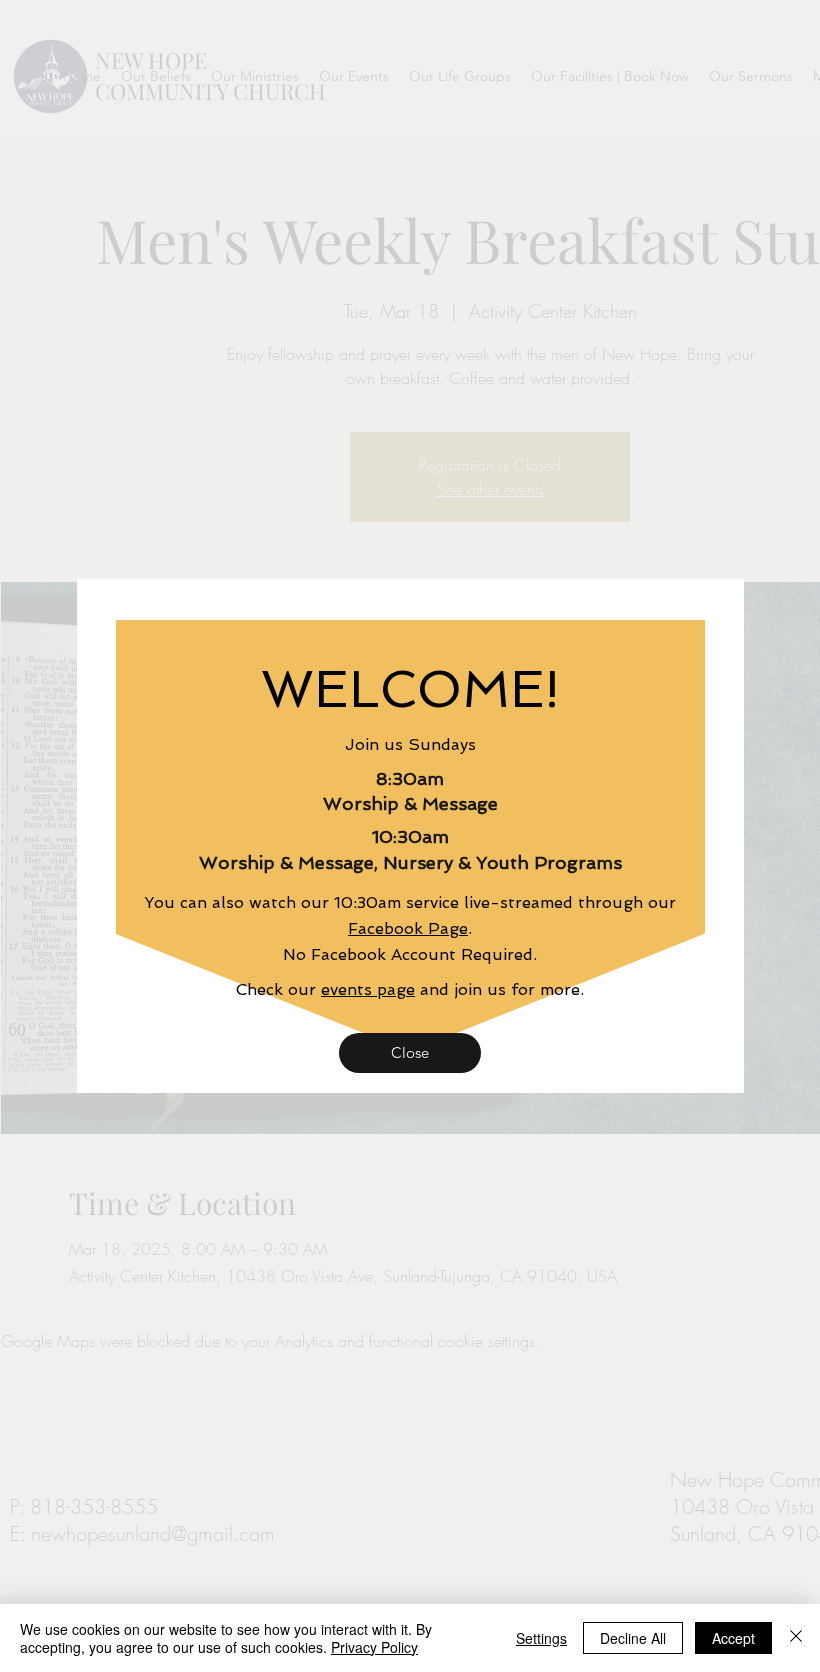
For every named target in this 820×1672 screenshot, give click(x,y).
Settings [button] (541, 1638)
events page (368, 989)
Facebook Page (408, 928)
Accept (733, 1638)
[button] (410, 1053)
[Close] (796, 1638)
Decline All (633, 1638)
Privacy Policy (374, 1647)
